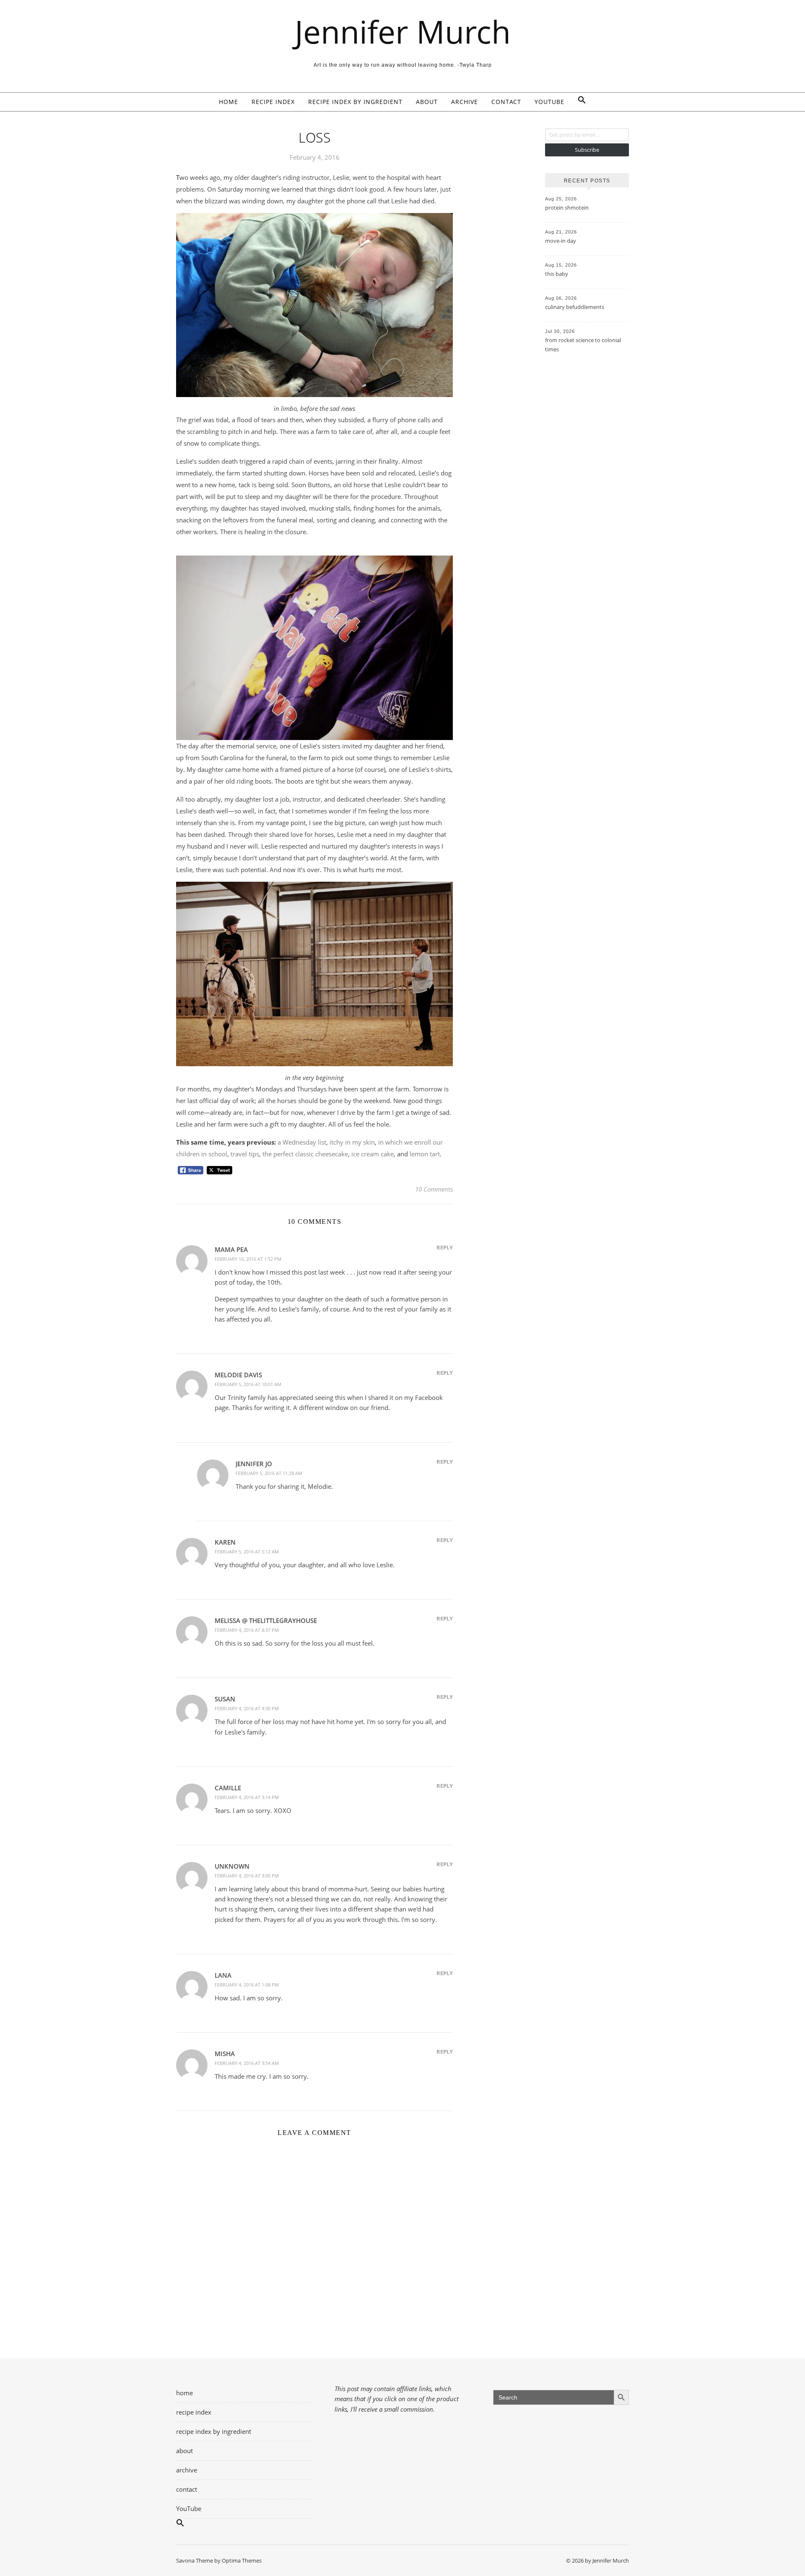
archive (465, 102)
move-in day (561, 241)
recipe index (273, 102)
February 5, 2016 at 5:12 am (247, 1552)
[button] (579, 102)
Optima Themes (242, 2560)
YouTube (549, 102)
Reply (445, 1247)
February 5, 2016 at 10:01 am (248, 1384)
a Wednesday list (302, 1142)
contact (506, 102)
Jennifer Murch (403, 32)
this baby (557, 274)
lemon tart (425, 1154)
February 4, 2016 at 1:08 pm (247, 1985)
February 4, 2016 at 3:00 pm (247, 1876)
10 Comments (434, 1189)
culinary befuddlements (575, 307)
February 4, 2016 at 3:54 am (247, 2063)
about (427, 102)
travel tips (245, 1154)
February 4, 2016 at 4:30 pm (247, 1708)
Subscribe (587, 150)
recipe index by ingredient (355, 102)
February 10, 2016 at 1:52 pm (248, 1259)
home (229, 102)
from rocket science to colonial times (583, 345)
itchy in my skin (352, 1142)
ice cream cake (373, 1154)
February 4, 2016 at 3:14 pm (247, 1797)
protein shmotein (567, 208)
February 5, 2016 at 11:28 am (269, 1473)
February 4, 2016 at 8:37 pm (247, 1630)
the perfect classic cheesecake (305, 1154)
